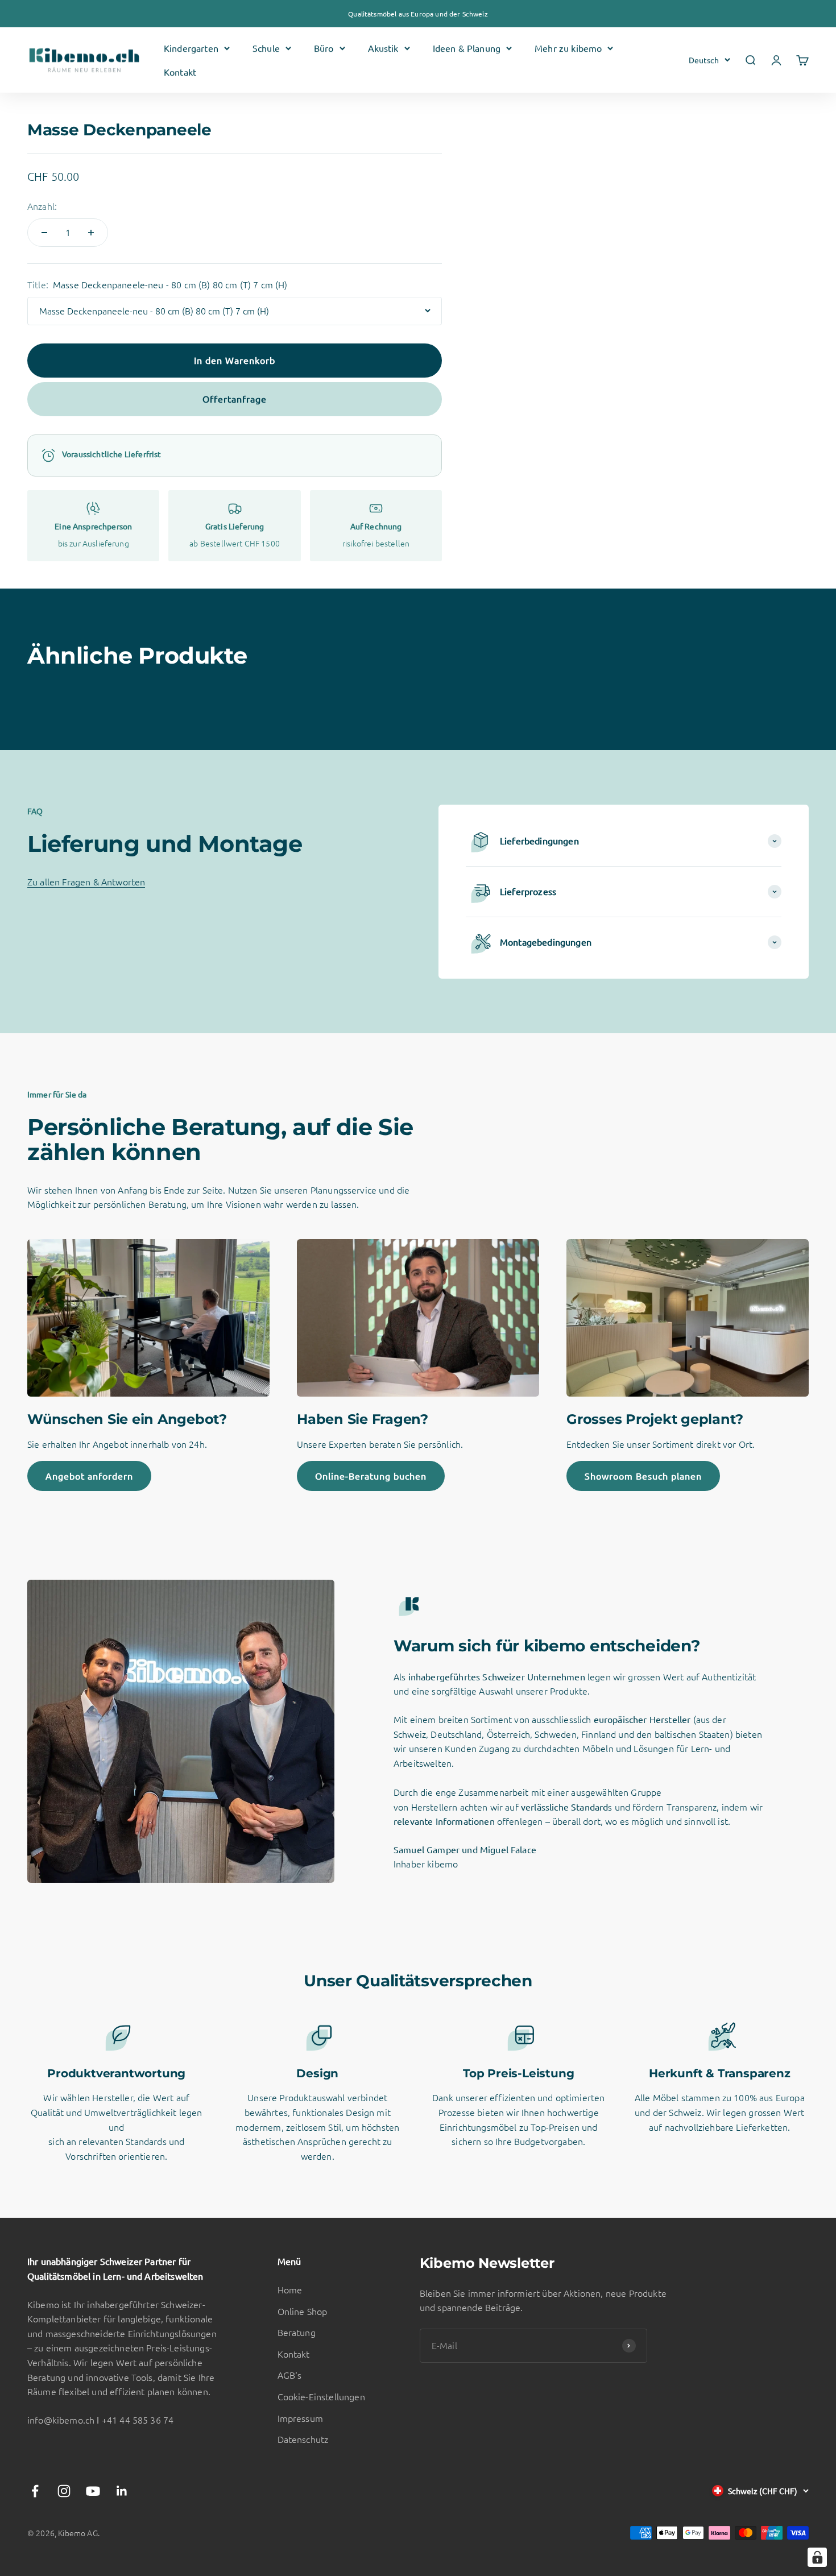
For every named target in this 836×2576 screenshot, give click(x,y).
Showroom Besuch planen (643, 1476)
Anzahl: (42, 206)
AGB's (290, 2375)
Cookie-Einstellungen (321, 2396)
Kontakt (180, 72)
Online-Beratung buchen (371, 1476)
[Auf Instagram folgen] (64, 2491)
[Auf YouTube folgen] (93, 2491)
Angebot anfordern (89, 1476)
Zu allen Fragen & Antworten (86, 881)
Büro (324, 48)
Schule (266, 48)
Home (290, 2289)
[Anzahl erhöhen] (91, 233)
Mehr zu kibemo (568, 48)
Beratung (297, 2332)
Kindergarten (191, 48)
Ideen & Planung (467, 48)
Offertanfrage (235, 399)
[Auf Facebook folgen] (35, 2491)
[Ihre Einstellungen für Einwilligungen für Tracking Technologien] (817, 2557)
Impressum (300, 2418)
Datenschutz (303, 2439)
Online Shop (303, 2311)
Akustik (383, 48)
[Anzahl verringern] (44, 233)
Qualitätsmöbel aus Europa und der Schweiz (418, 14)
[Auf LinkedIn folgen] (122, 2491)
